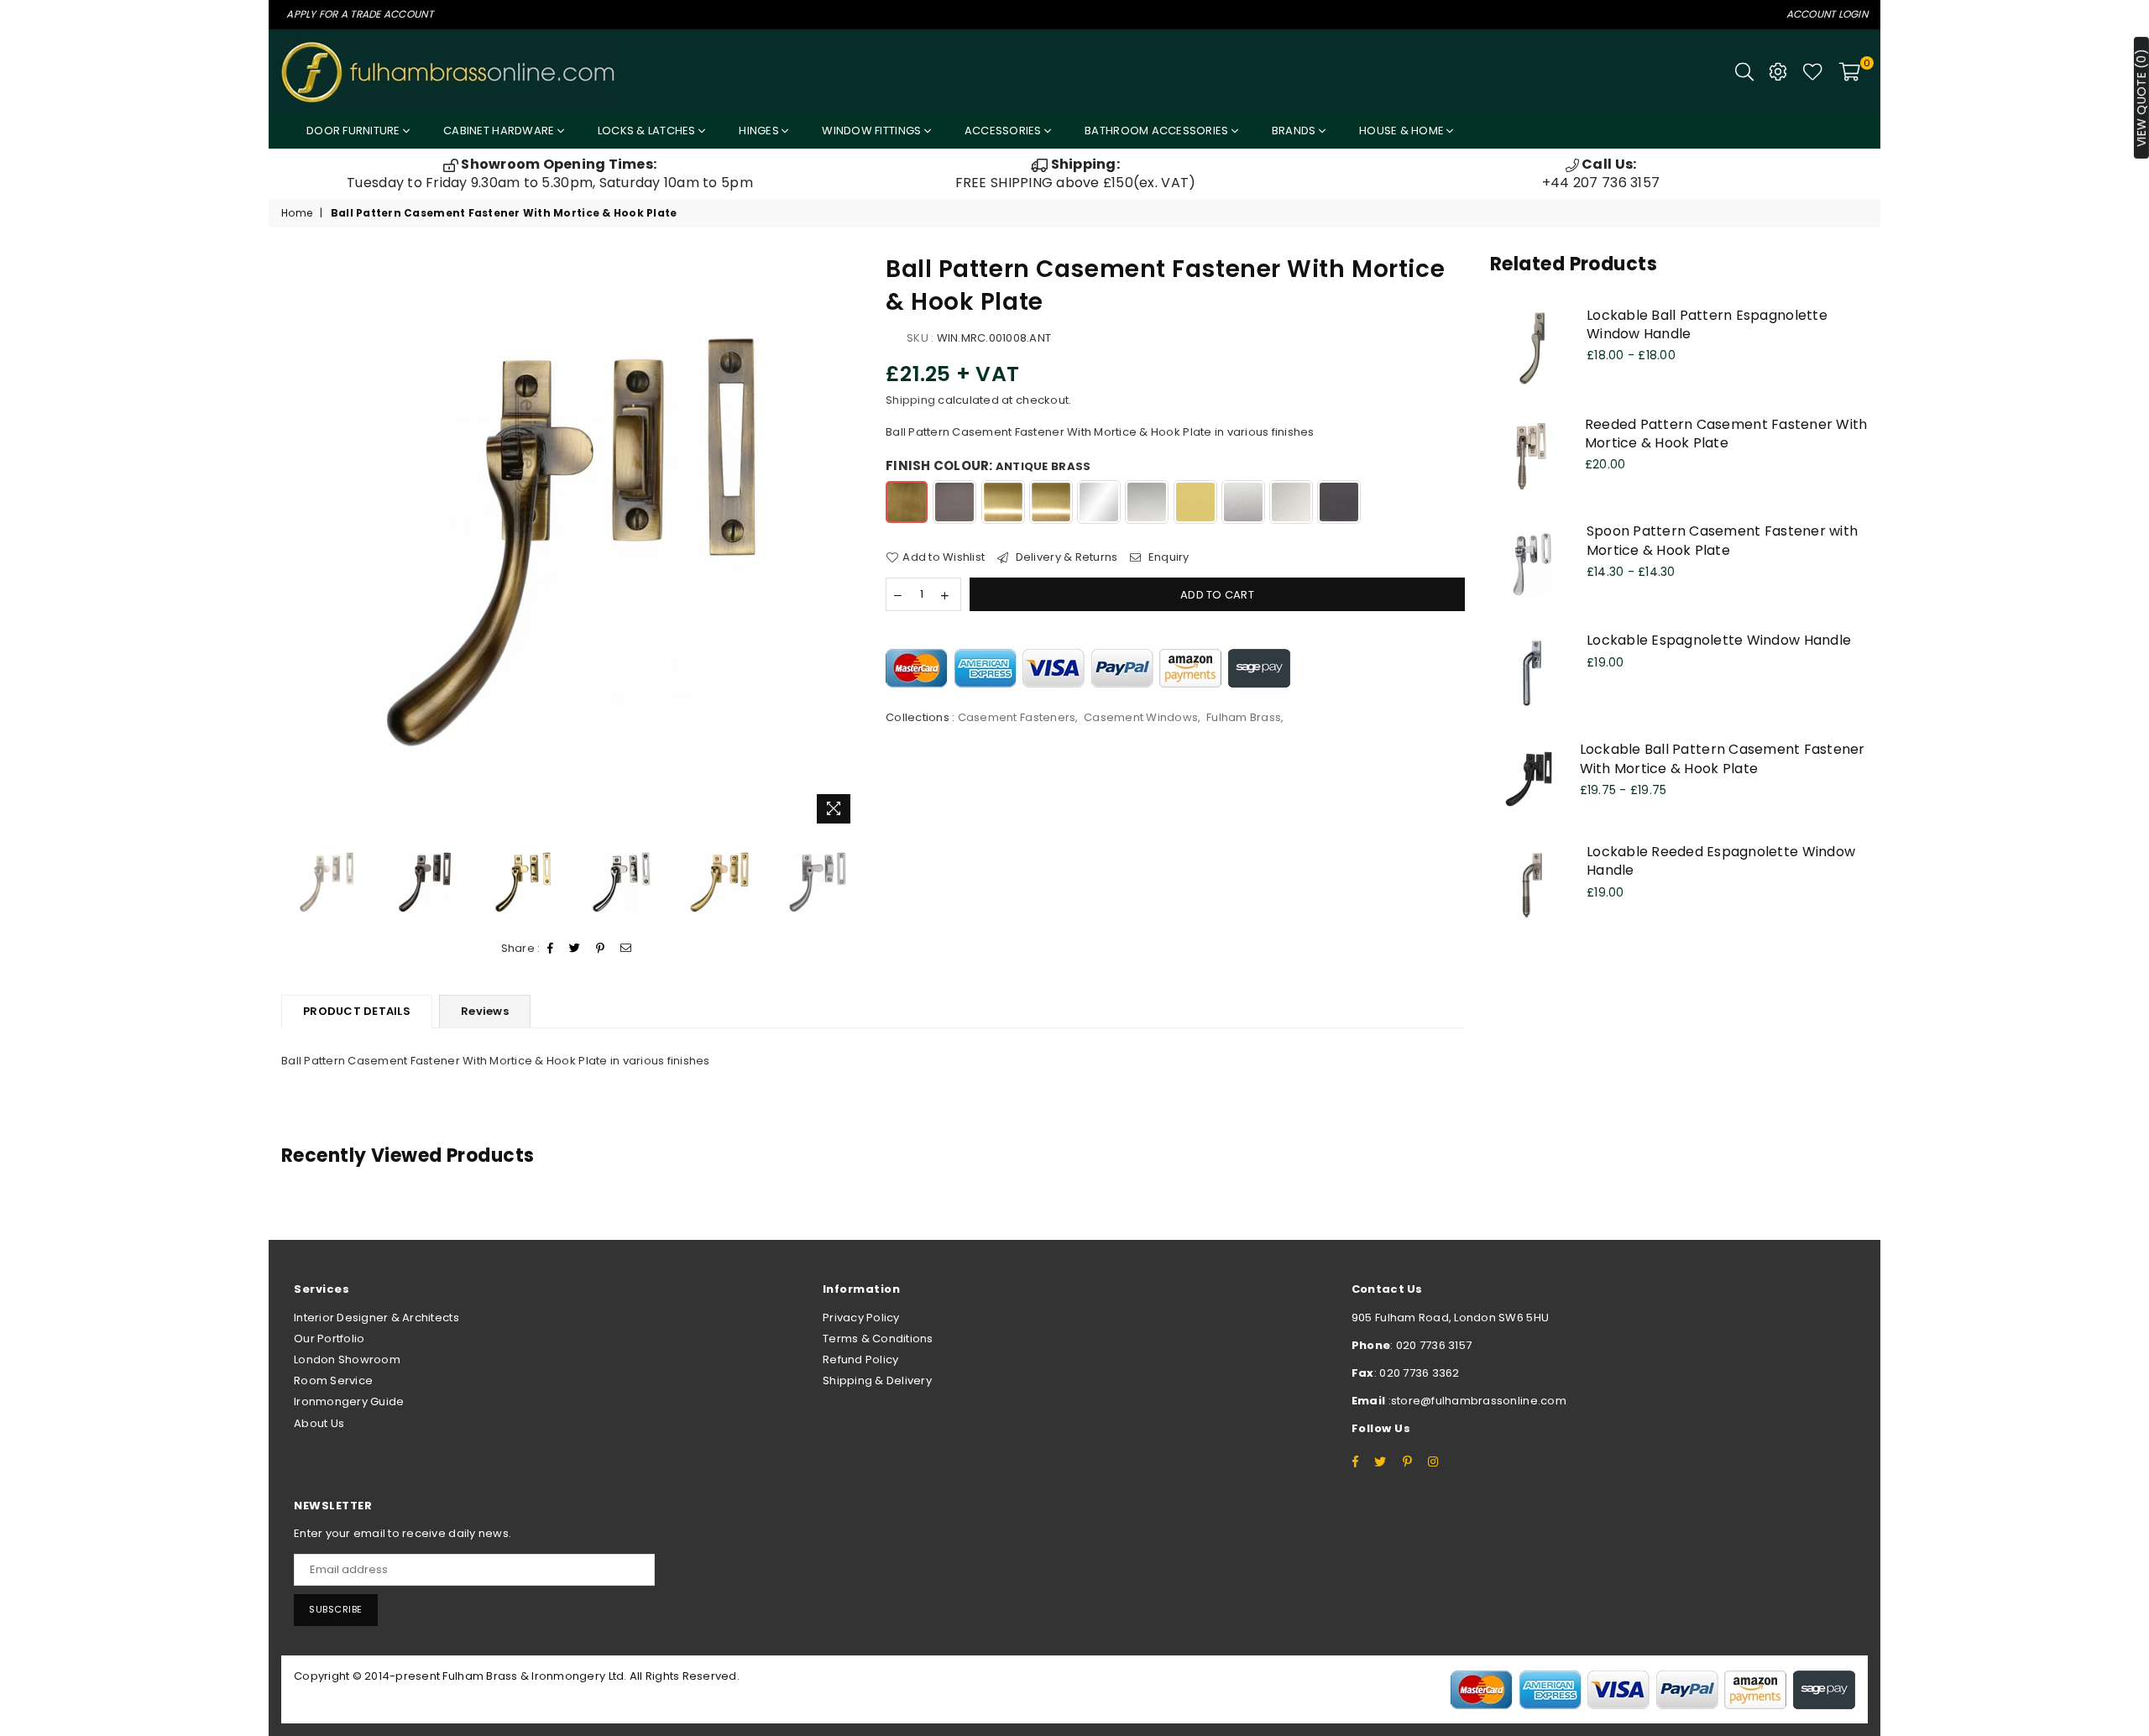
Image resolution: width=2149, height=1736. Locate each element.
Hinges (760, 131)
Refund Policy (860, 1360)
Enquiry (1167, 557)
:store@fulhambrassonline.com (1476, 1401)
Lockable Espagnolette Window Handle (1719, 640)
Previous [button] (296, 542)
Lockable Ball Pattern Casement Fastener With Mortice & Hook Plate (1723, 758)
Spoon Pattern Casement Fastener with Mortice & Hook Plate (1722, 540)
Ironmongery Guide (349, 1401)
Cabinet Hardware (500, 131)
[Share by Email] (626, 949)
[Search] (1744, 71)
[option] (550, 174)
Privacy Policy (861, 1318)
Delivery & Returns (1065, 557)
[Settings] (1778, 71)
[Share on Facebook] (551, 949)
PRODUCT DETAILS (357, 1011)
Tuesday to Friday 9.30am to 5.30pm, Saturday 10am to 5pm (550, 173)
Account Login (1827, 14)
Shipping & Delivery (877, 1380)
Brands (1295, 131)
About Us (319, 1423)
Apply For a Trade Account (360, 14)
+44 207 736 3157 (1601, 173)
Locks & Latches (648, 131)
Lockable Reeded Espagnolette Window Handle (1721, 861)
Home (297, 213)
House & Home (1403, 131)
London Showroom (347, 1360)
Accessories (1004, 131)
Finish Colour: (988, 465)
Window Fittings (873, 131)
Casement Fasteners (1017, 717)
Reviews (485, 1011)
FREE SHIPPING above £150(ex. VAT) (1076, 173)
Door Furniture (355, 131)
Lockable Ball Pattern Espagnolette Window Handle (1707, 324)
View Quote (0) (2141, 98)
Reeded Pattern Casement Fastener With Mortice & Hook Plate (1726, 434)
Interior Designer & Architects (376, 1318)
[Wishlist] (1813, 71)
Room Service (333, 1380)
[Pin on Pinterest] (601, 949)
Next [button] (846, 542)
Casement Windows (1141, 717)
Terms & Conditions (878, 1339)
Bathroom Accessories (1158, 131)
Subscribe (336, 1609)
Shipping (910, 400)
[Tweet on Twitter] (575, 949)
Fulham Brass (1244, 717)
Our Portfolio (329, 1339)
